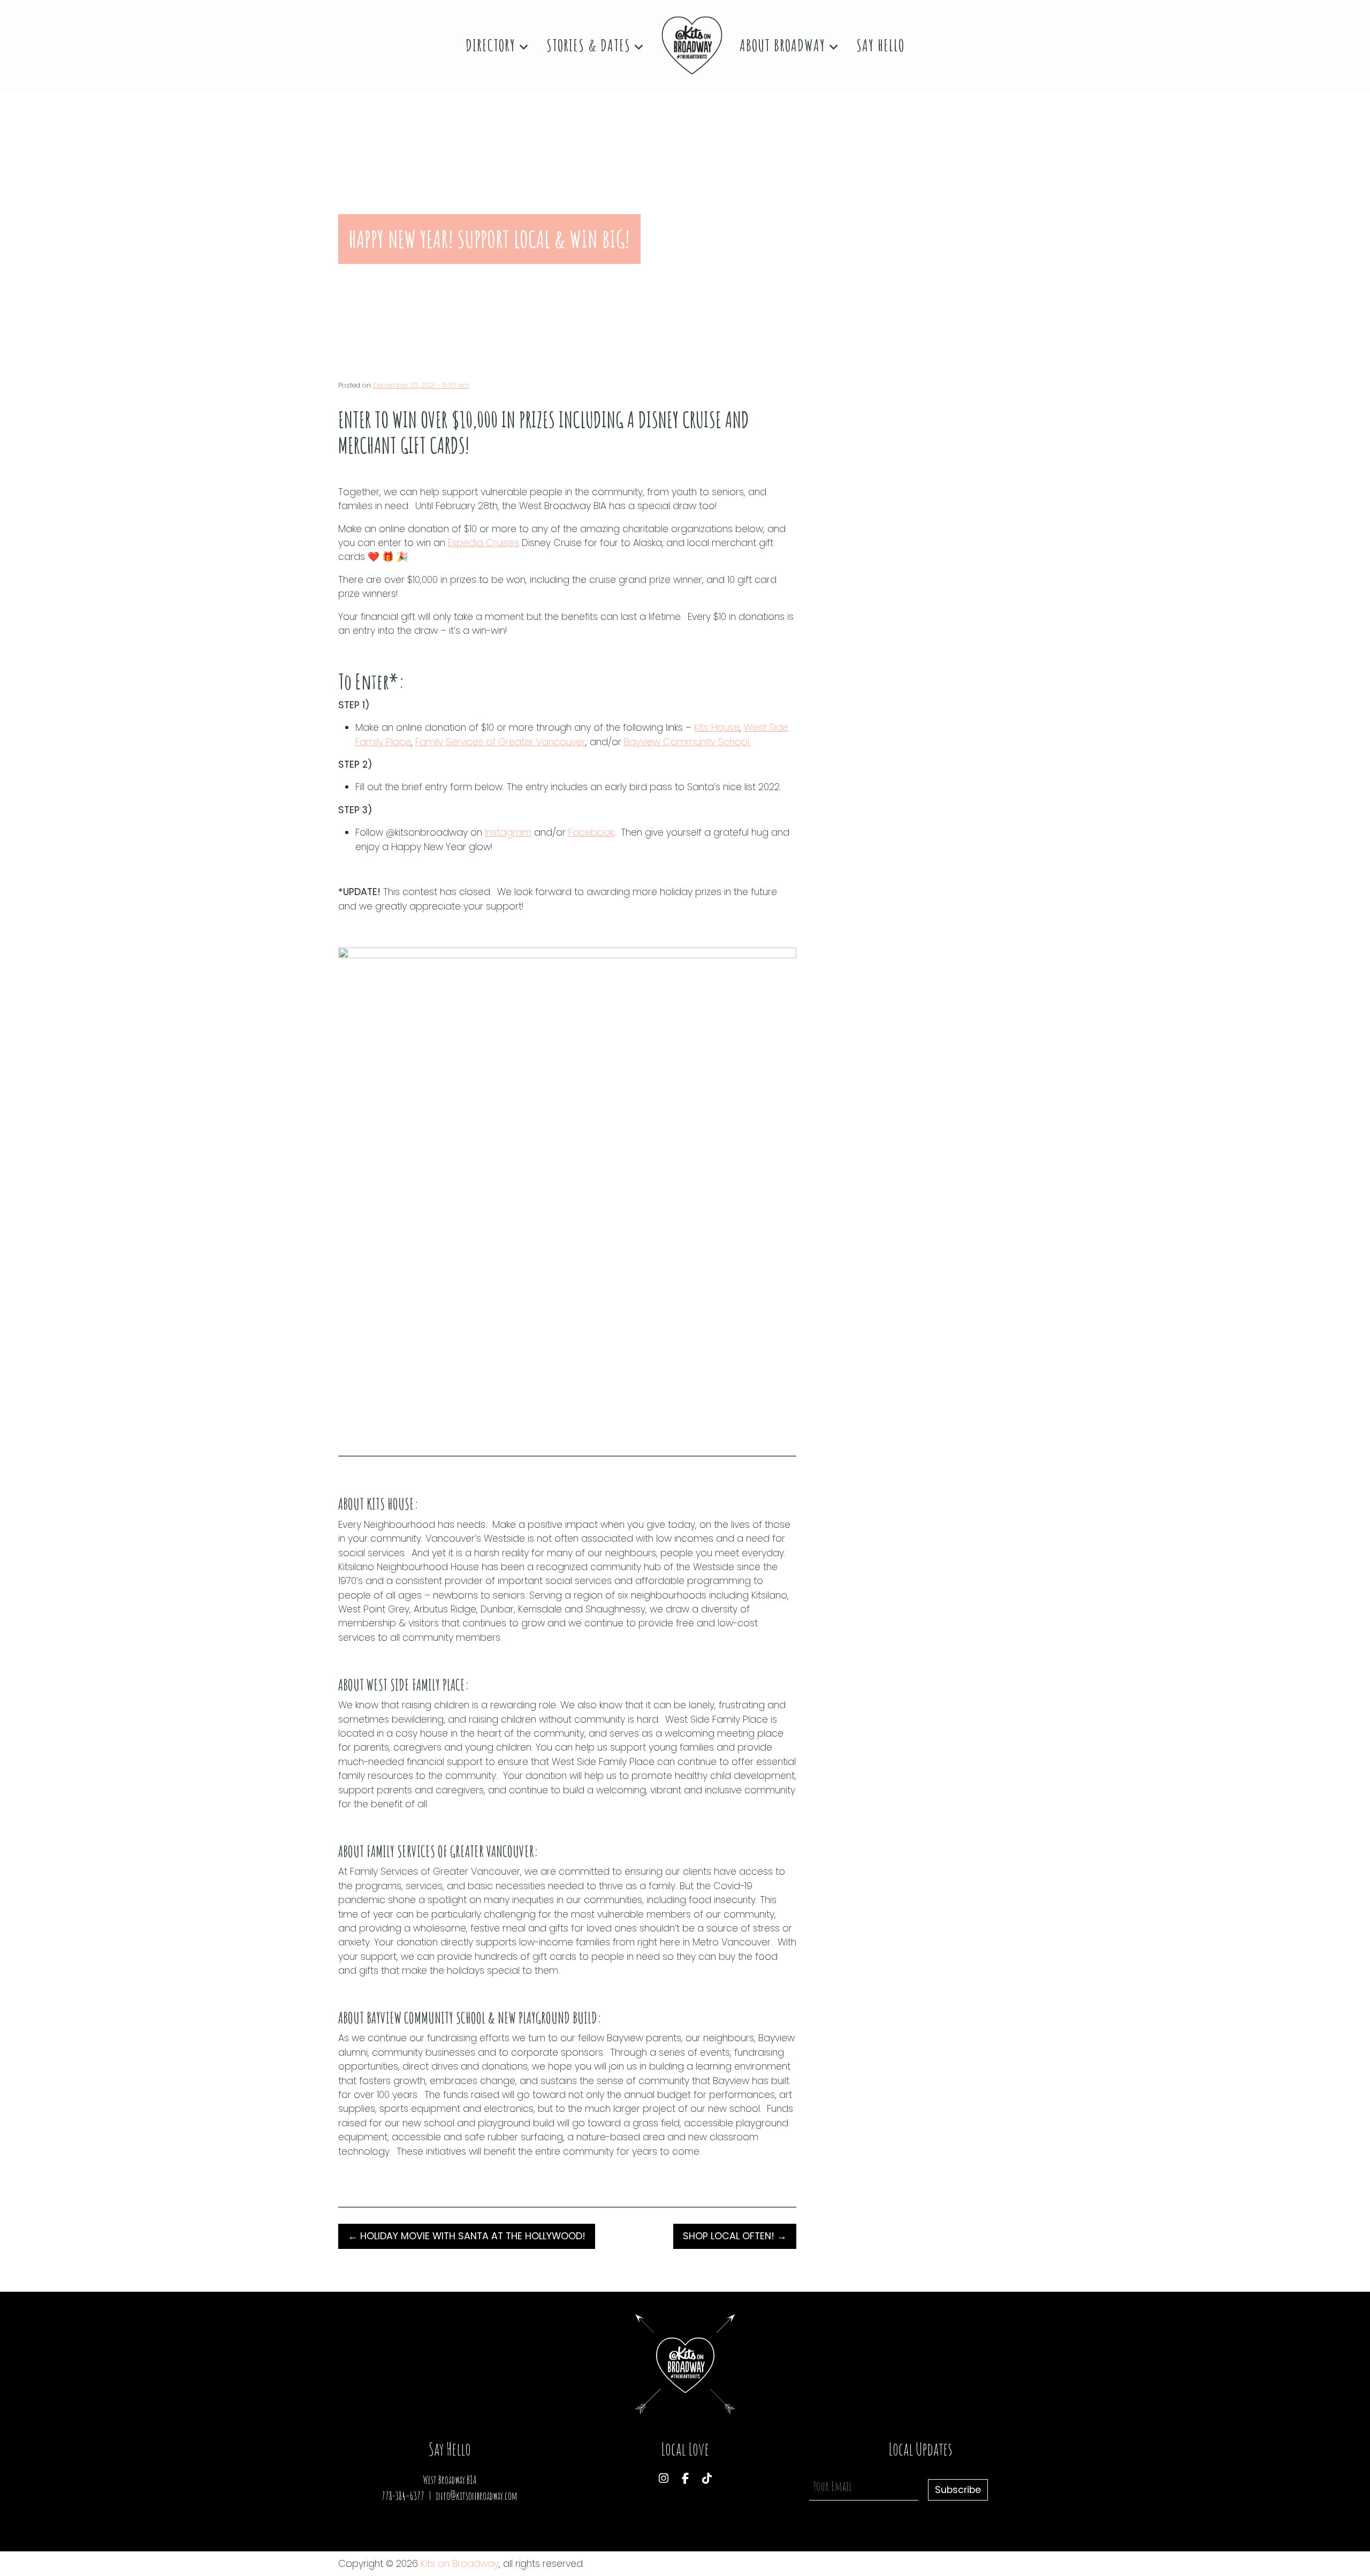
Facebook (591, 832)
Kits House (717, 728)
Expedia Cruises (484, 543)
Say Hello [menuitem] (880, 45)
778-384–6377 (403, 2496)
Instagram (508, 832)
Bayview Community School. (687, 742)
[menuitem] (692, 46)
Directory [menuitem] (492, 45)
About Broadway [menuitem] (784, 45)
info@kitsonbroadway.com (477, 2496)
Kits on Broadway (460, 2564)
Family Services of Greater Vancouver (500, 742)
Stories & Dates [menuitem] (590, 45)
